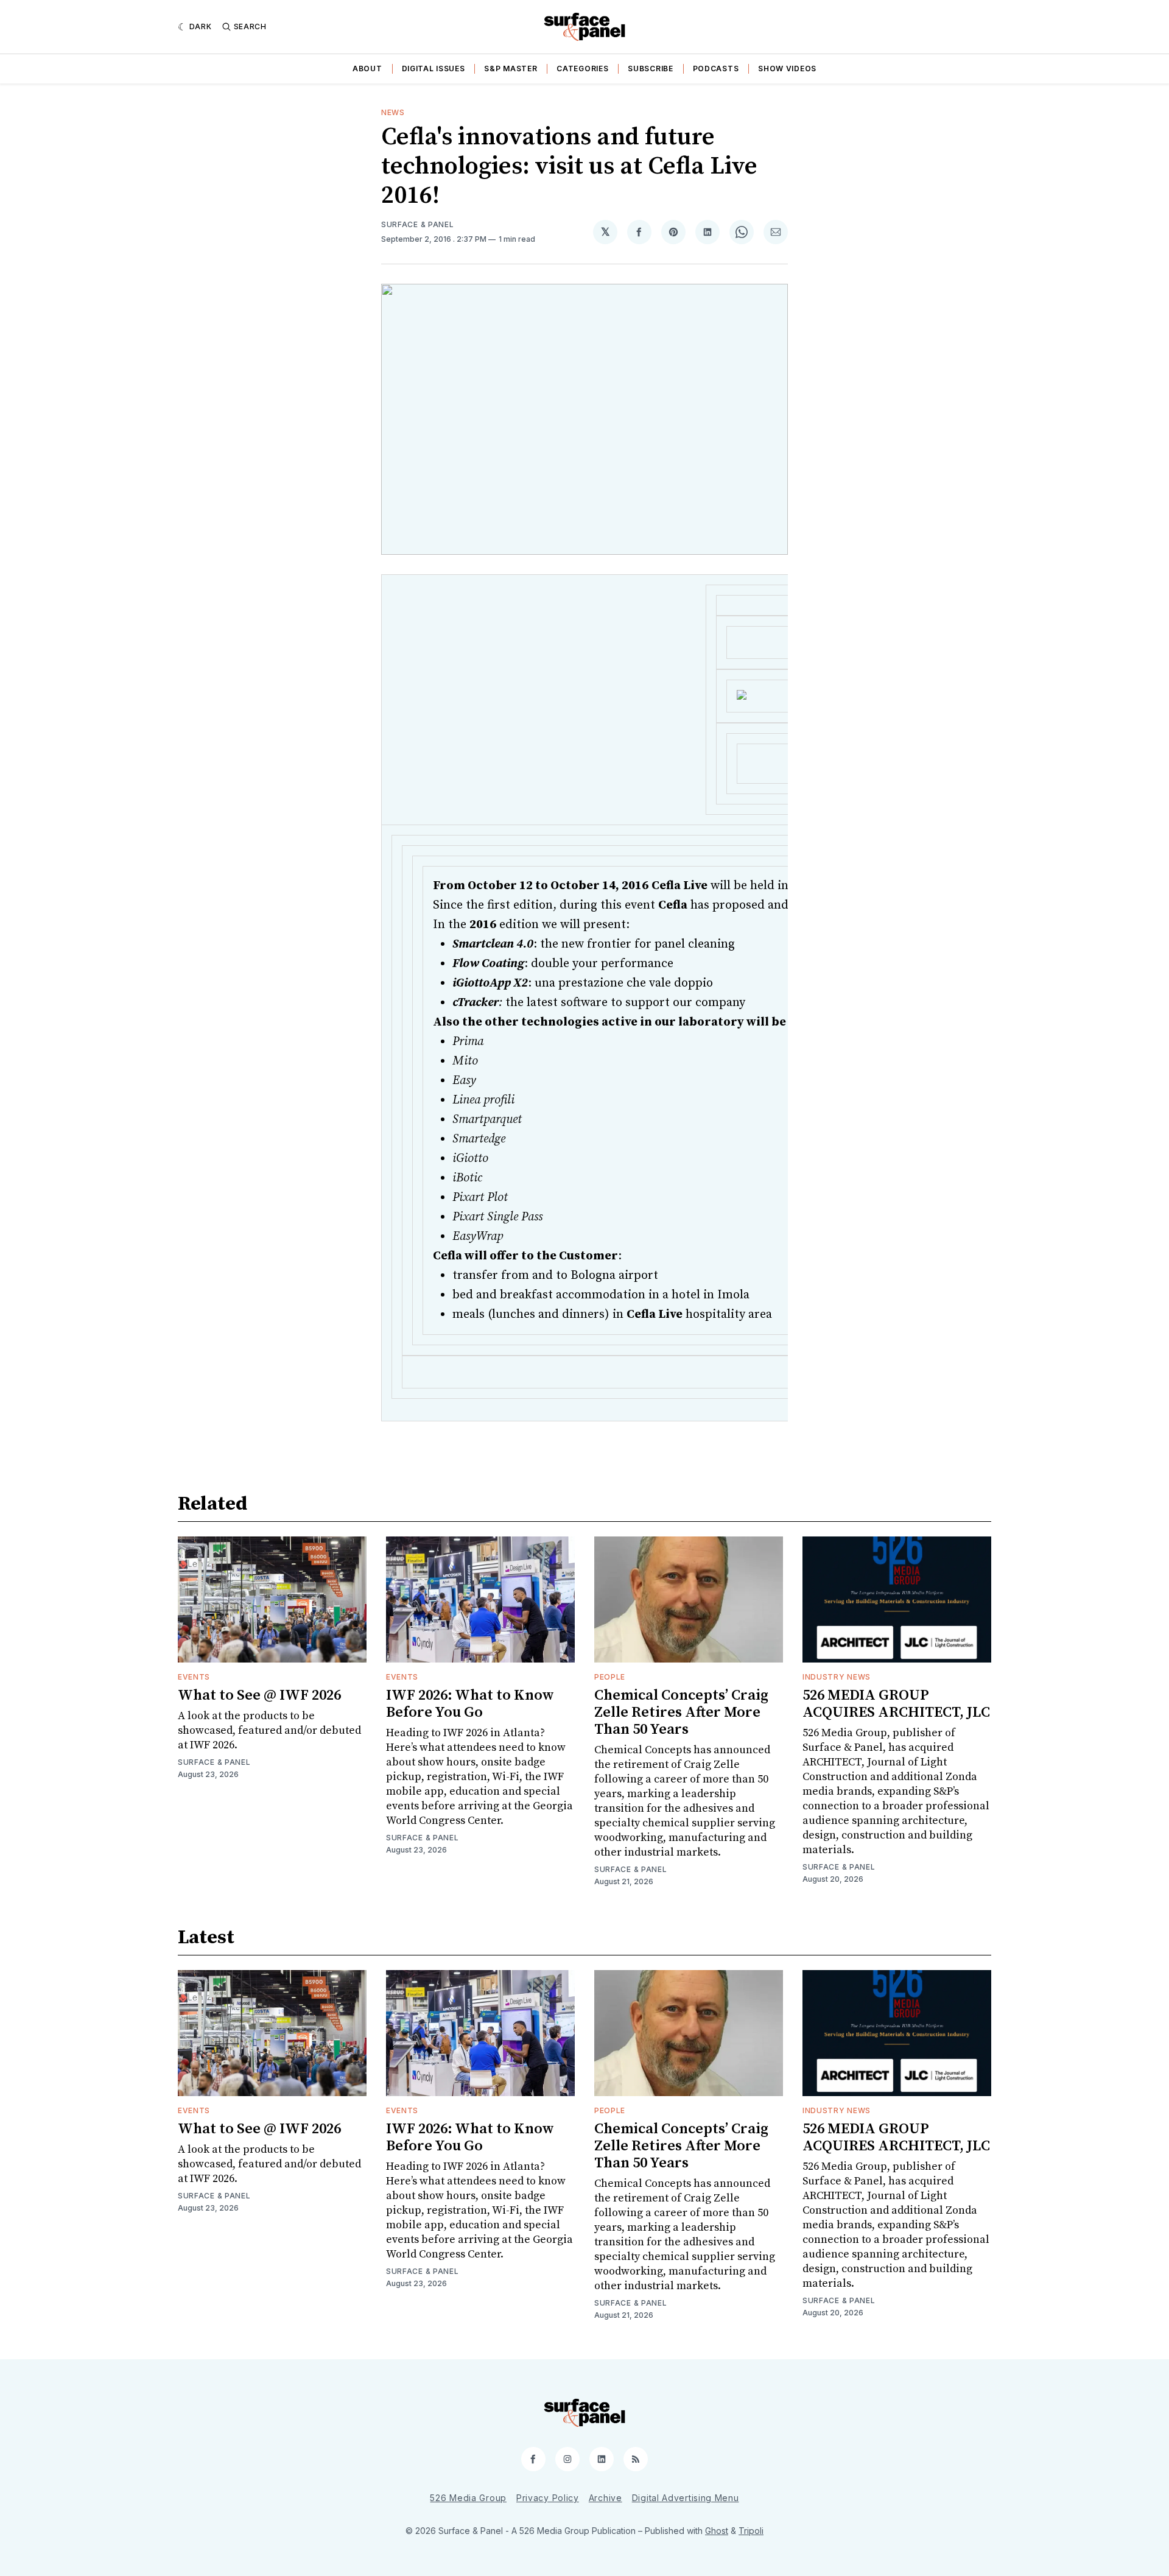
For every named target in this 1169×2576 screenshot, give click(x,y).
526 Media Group (468, 2498)
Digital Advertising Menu (686, 2498)
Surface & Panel (418, 224)
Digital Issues (434, 69)
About (367, 69)
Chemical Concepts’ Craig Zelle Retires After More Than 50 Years (681, 1712)
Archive (606, 2498)
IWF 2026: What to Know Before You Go (470, 1704)
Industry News (837, 1677)
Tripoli (751, 2531)
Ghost (717, 2531)
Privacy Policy (548, 2498)
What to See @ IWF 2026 (259, 1695)
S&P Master (511, 69)
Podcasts (716, 69)
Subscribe (650, 69)
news (393, 112)
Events (194, 1677)
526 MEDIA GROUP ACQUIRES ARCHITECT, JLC (896, 1704)
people (610, 1677)
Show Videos (787, 69)
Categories (582, 69)
